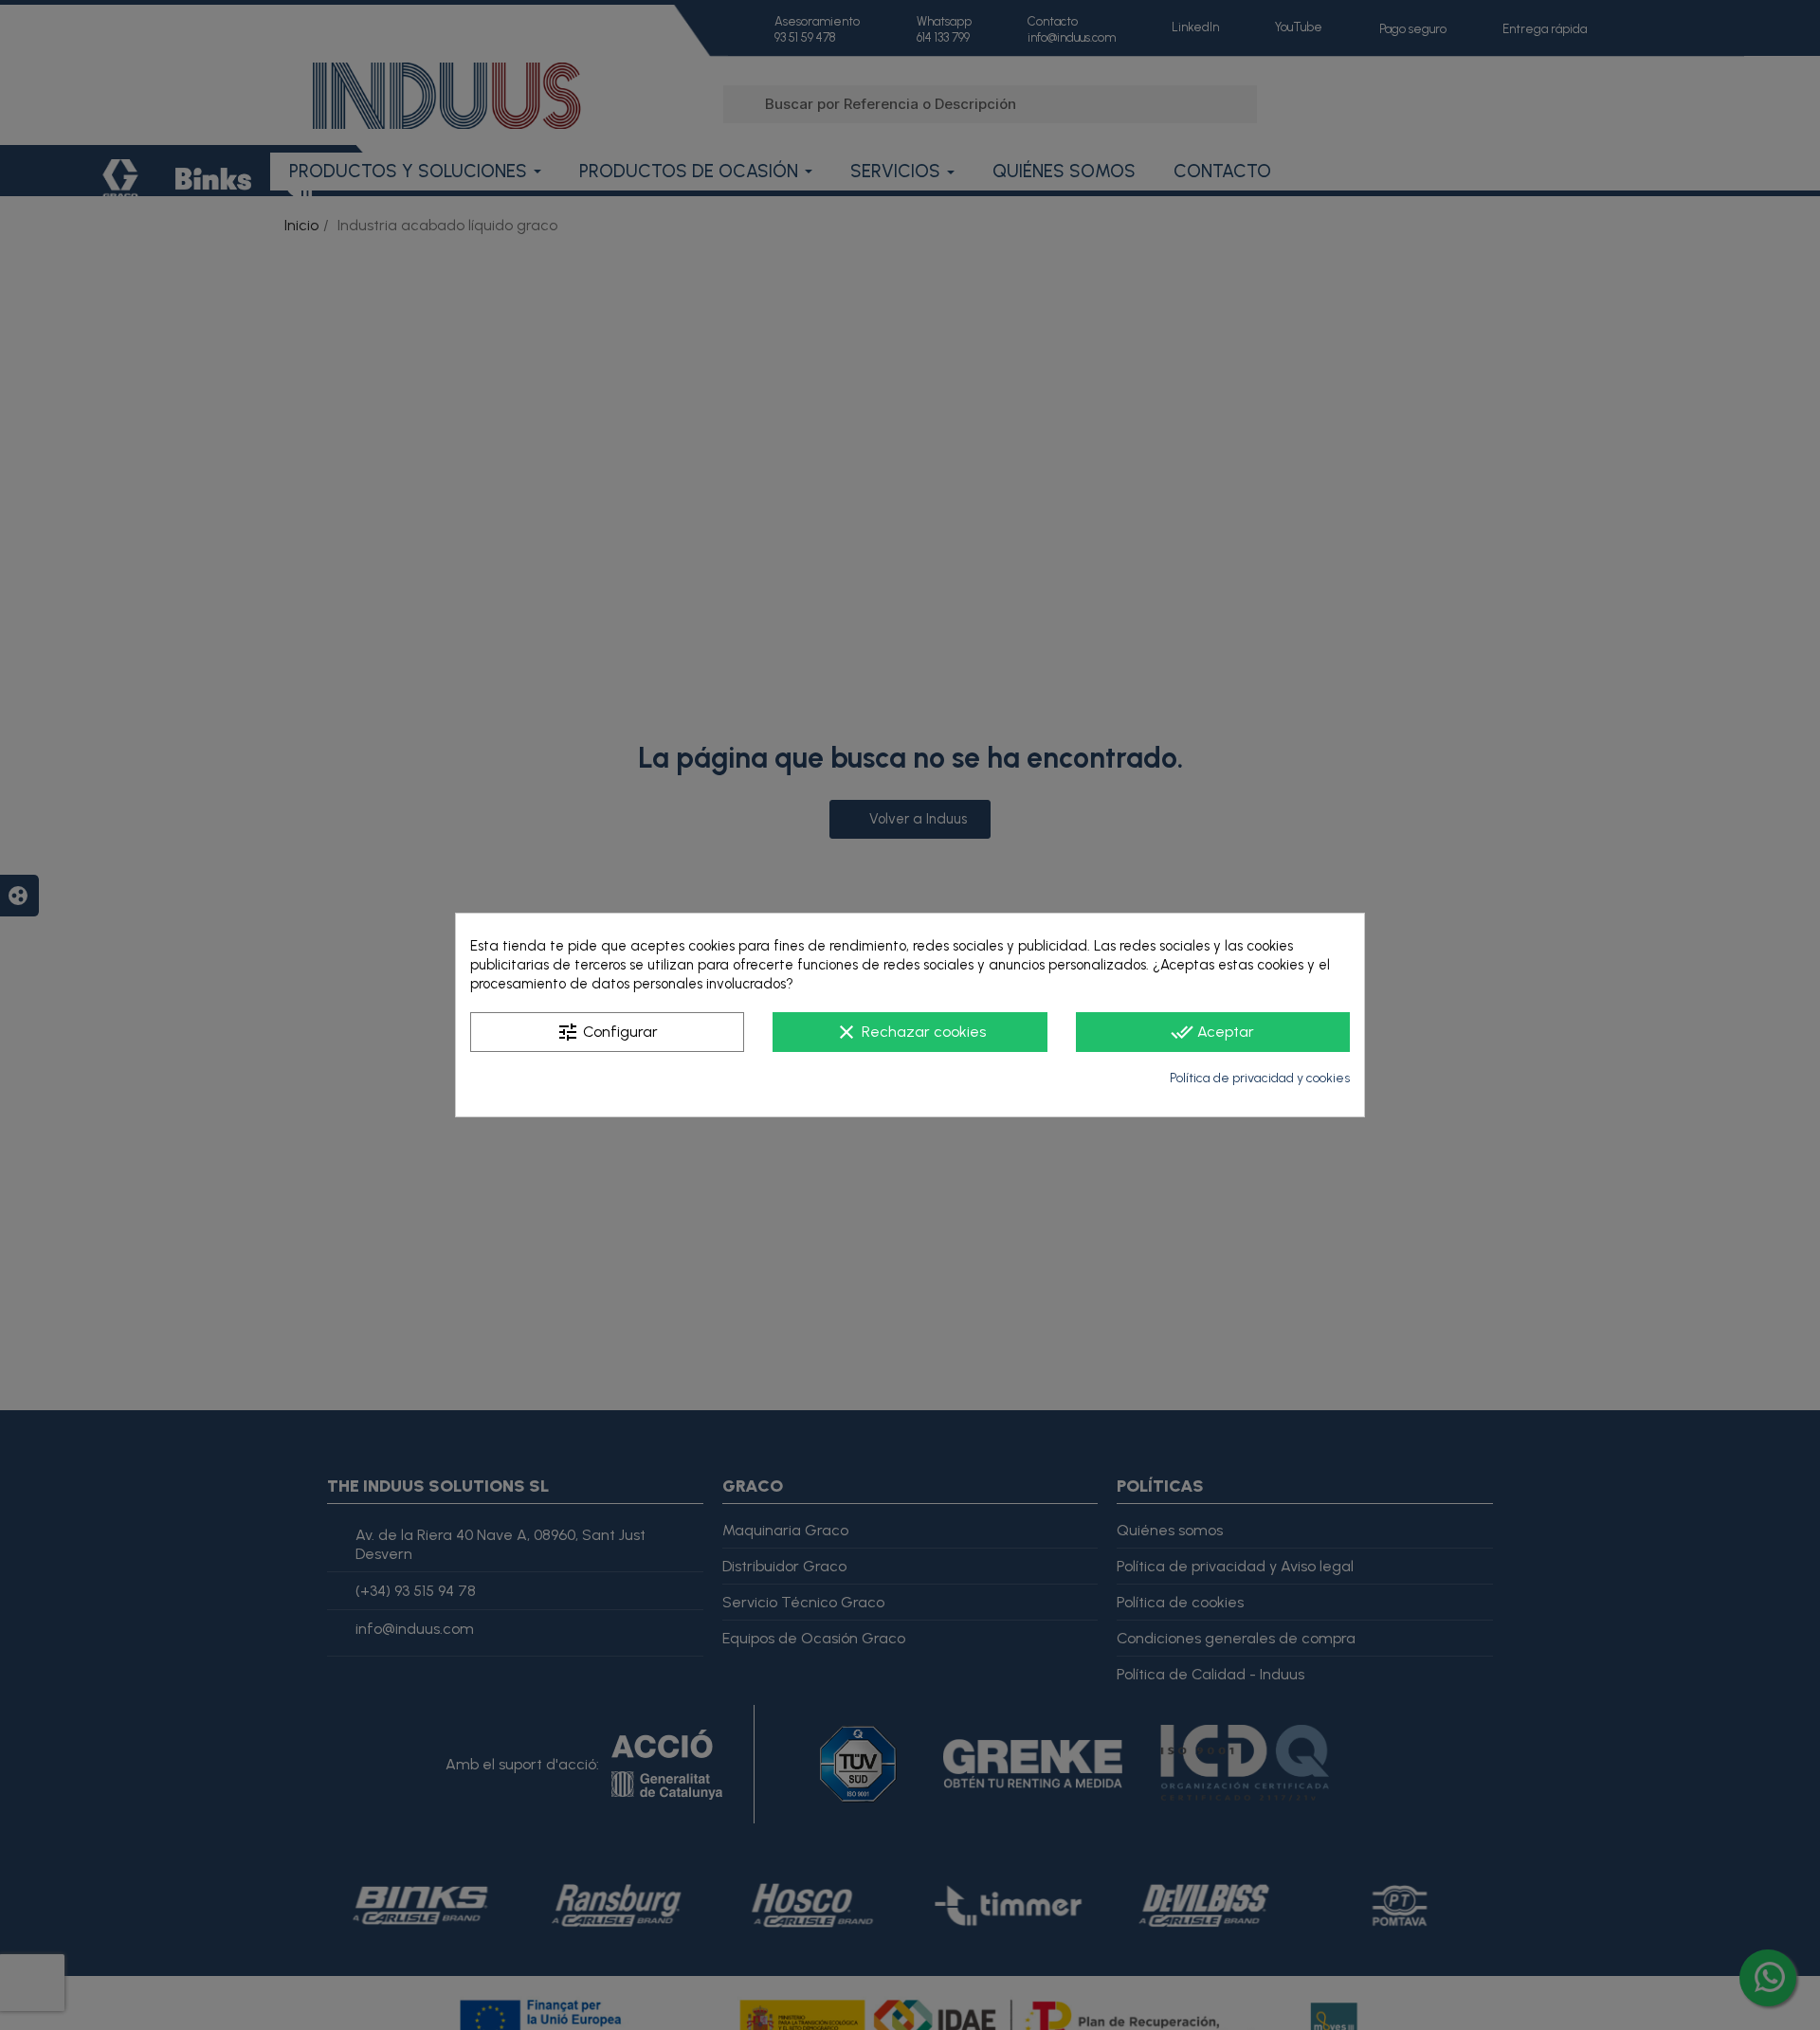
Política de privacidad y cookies (1260, 1078)
